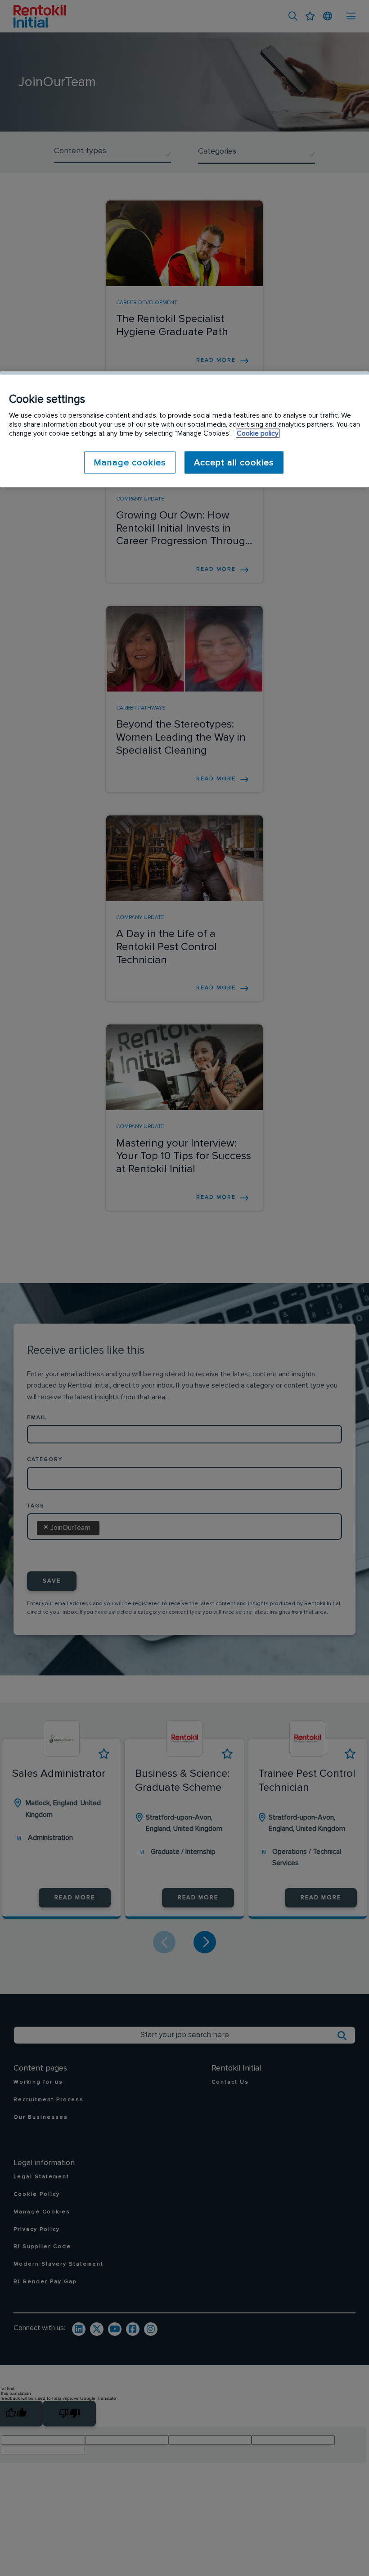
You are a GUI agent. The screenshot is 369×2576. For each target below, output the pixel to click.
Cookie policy (258, 433)
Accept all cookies (234, 462)
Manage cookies (130, 462)
